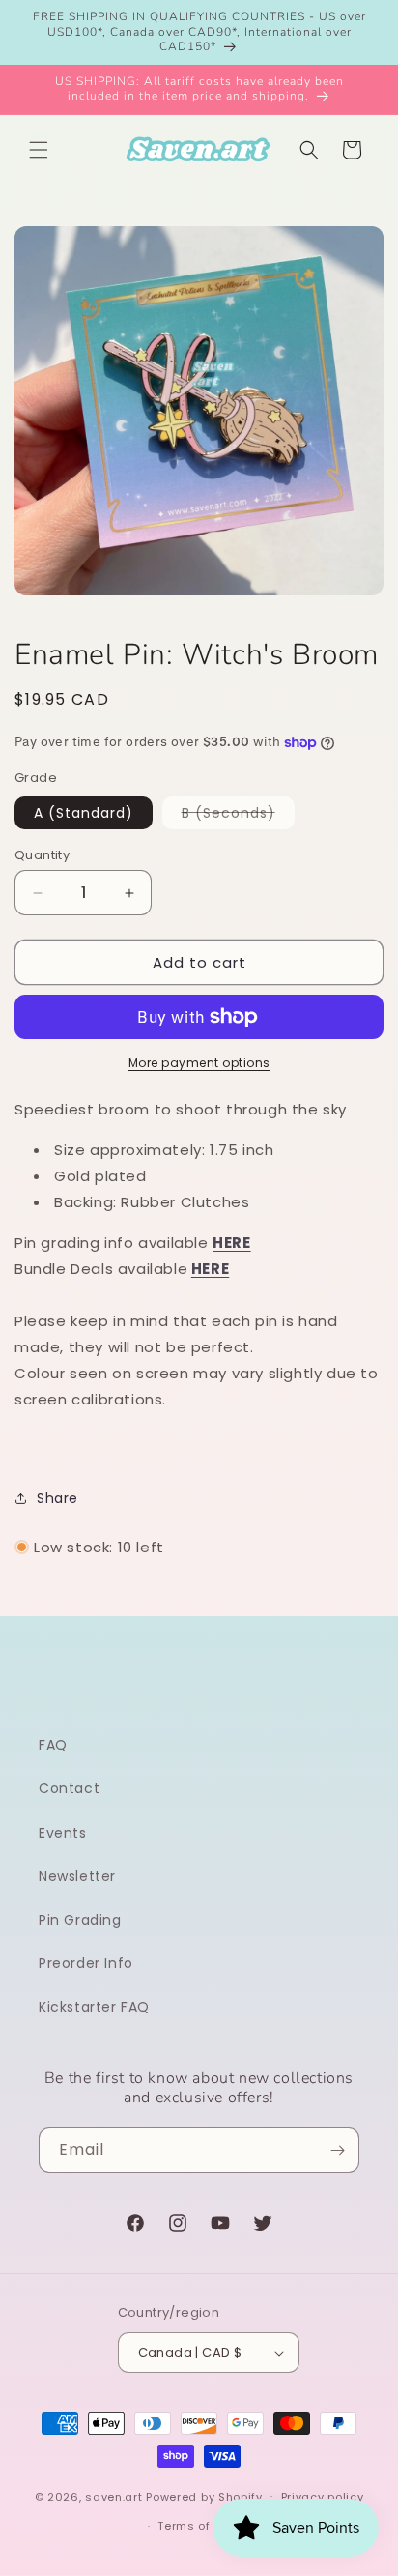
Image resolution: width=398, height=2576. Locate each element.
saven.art (114, 2496)
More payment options (199, 1063)
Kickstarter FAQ (94, 2007)
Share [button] (57, 1498)
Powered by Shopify (204, 2496)
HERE (210, 1269)
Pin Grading (80, 1920)
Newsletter (77, 1876)
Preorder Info (86, 1963)
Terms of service (208, 2526)
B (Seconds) (238, 816)
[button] (39, 150)
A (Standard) (84, 813)
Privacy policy (323, 2497)
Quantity (42, 855)
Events (63, 1833)
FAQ (53, 1745)
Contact (69, 1788)
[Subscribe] (337, 2150)
